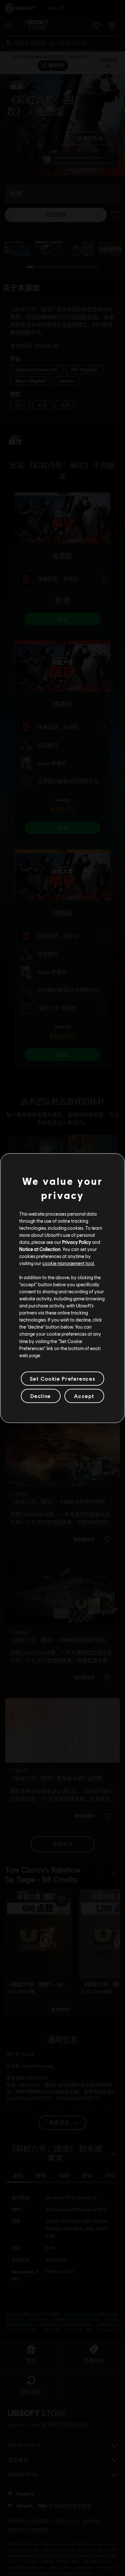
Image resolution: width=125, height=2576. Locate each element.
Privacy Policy (77, 1242)
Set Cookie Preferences (63, 1378)
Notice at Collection (40, 1249)
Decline (41, 1396)
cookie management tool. (69, 1263)
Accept (84, 1396)
